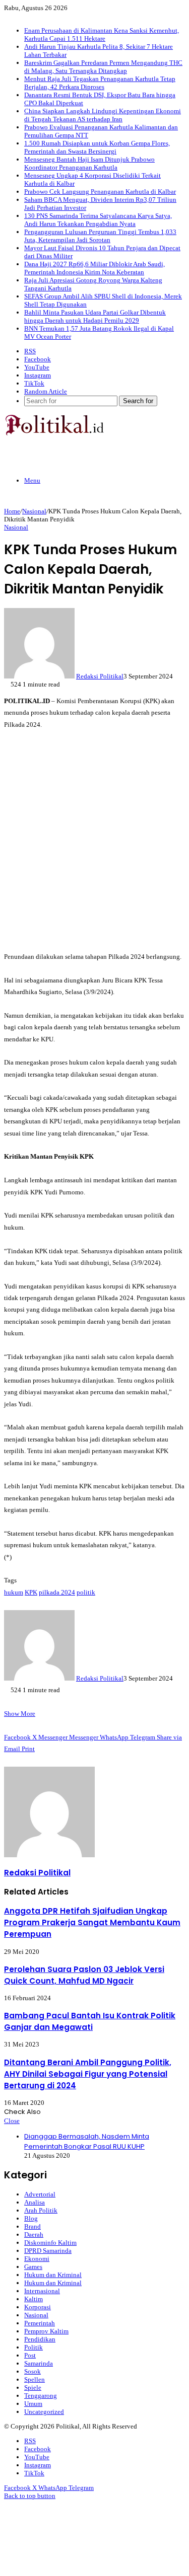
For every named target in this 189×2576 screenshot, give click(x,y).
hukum (14, 1592)
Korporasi (38, 2307)
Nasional (34, 511)
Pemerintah (40, 2323)
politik (86, 1592)
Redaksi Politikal (100, 676)
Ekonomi (37, 2259)
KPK (31, 1592)
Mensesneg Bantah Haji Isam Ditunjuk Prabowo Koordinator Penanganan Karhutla (89, 163)
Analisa (35, 2202)
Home (12, 511)
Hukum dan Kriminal (53, 2275)
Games (33, 2267)
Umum (33, 2404)
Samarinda (39, 2363)
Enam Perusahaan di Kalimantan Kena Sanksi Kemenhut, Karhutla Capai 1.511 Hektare (102, 34)
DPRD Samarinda (48, 2251)
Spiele (33, 2388)
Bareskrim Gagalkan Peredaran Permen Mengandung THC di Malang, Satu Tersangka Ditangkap (103, 67)
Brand (33, 2226)
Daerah (34, 2234)
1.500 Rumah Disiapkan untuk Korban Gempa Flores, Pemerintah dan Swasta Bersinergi (97, 147)
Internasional (42, 2291)
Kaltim (34, 2299)
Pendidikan (40, 2339)
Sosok (33, 2371)
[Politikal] (54, 433)
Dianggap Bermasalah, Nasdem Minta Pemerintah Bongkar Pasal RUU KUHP (87, 2141)
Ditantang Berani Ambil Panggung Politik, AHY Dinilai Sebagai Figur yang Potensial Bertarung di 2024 (88, 2074)
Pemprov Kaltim (46, 2331)
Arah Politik (41, 2210)
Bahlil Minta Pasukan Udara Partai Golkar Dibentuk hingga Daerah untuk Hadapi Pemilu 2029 (95, 316)
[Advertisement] (94, 840)
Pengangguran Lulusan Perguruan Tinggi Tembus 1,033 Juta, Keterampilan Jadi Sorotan (100, 236)
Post (30, 2355)
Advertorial (40, 2194)
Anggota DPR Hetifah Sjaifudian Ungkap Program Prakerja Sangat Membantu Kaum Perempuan (92, 1922)
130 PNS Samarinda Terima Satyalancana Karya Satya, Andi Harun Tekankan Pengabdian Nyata (98, 220)
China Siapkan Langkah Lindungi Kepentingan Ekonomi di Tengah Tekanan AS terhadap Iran (103, 115)
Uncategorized (44, 2412)
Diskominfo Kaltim (50, 2243)
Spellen (35, 2379)
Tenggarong (41, 2396)
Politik (34, 2347)
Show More (20, 1714)
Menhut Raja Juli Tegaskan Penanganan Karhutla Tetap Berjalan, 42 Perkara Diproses (100, 83)
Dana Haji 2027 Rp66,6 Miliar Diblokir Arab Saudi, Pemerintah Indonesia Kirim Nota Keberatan (94, 268)
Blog (31, 2218)
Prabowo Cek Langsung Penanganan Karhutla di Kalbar (100, 192)
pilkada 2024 (57, 1592)
